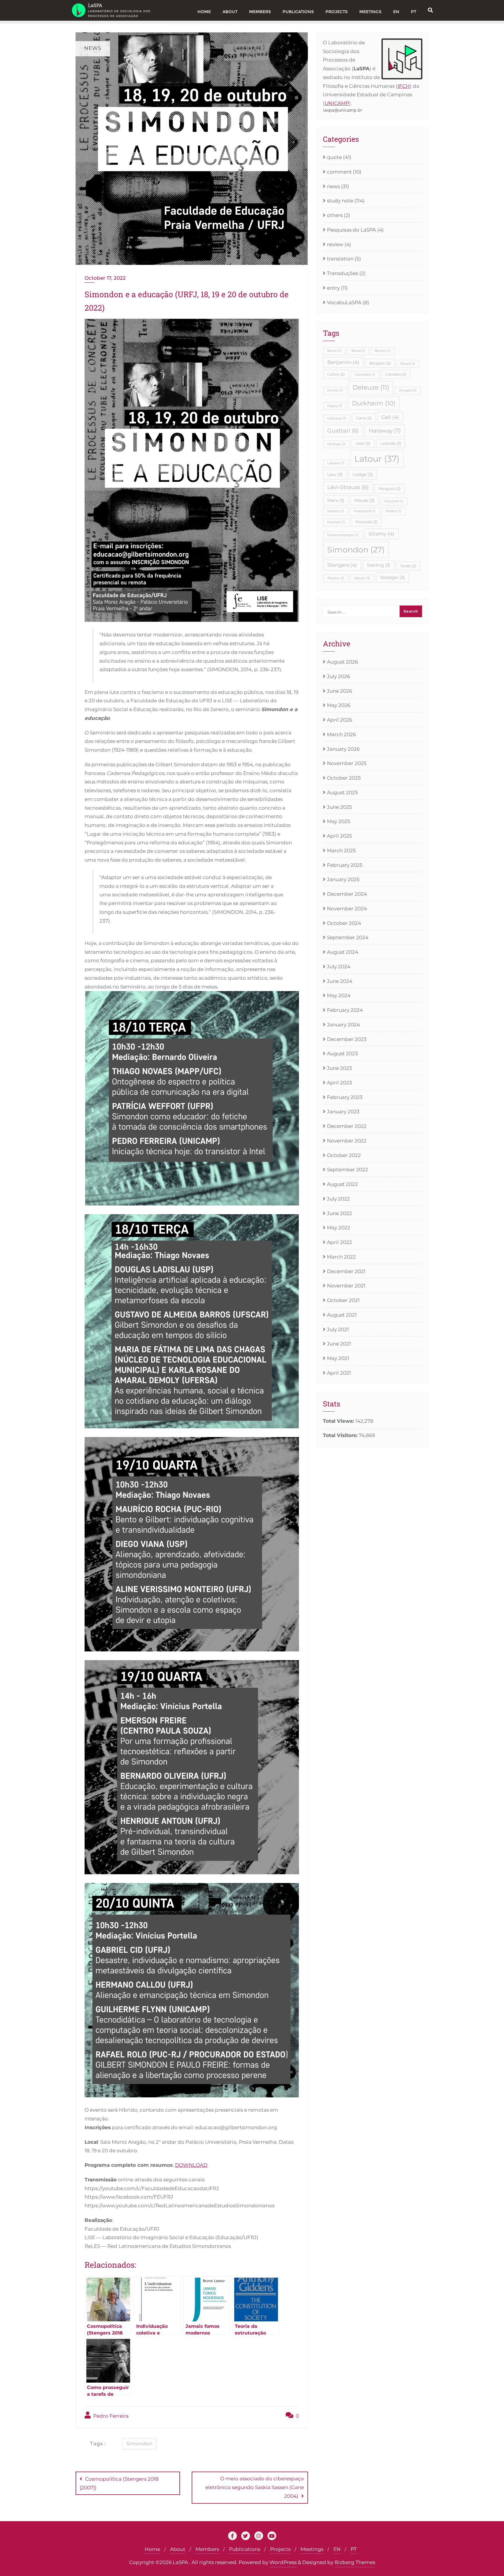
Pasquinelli (365, 511)
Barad (358, 351)
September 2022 (348, 1170)
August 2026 (342, 662)
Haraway (385, 430)
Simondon (139, 2444)
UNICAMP (337, 103)
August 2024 (343, 952)
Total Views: (339, 1421)
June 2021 (339, 1344)
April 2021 (339, 1373)
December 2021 (346, 1271)
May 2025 (339, 821)
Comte (335, 390)
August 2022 (342, 1184)
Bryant (408, 364)
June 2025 (339, 807)
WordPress (283, 2562)
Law (335, 474)
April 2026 (339, 720)
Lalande (391, 443)
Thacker (336, 578)
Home (152, 2549)
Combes (396, 374)
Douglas (408, 390)
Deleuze (371, 387)
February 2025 (345, 865)
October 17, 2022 (105, 278)
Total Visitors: (341, 1435)
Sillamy (381, 534)
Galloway (337, 418)
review (335, 244)
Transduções (343, 273)
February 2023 (345, 1097)
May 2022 (339, 1228)
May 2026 (339, 705)
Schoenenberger (343, 535)
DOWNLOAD (191, 2165)
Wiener (362, 578)
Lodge (363, 474)
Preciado (366, 522)
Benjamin (343, 362)
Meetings (312, 2549)
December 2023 (347, 1039)
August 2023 (342, 1053)
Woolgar (392, 577)
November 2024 (347, 909)
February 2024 (345, 1010)
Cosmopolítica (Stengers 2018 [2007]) (119, 2483)
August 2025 (342, 792)
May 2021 (338, 1358)
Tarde (408, 566)
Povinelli (336, 522)
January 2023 (343, 1112)
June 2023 (339, 1068)
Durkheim (374, 403)
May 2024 (339, 995)
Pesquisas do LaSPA (351, 230)
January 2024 (343, 1025)
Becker (383, 351)
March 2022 (341, 1257)
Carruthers (365, 375)
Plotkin (393, 511)
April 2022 (339, 1242)
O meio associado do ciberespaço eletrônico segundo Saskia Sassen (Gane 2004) (255, 2487)
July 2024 (339, 967)
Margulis (390, 489)
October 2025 (344, 778)
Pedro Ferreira (110, 2416)
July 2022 (338, 1199)
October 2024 (344, 923)
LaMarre (336, 463)
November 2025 (347, 763)
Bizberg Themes (355, 2562)
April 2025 (339, 836)
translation (340, 259)
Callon (336, 374)
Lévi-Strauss (348, 487)
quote (334, 157)
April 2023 (339, 1083)
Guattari (343, 431)
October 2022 (344, 1155)
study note (340, 201)
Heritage (336, 444)
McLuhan (394, 501)
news (333, 186)
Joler (363, 443)
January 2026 (343, 749)
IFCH (404, 86)
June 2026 (339, 691)
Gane (364, 418)
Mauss (364, 500)
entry (333, 288)
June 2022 (339, 1213)
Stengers (342, 565)
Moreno (336, 511)
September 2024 (348, 937)
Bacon (334, 351)
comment (339, 172)
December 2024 (347, 894)
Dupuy (335, 406)
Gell (390, 417)
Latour (377, 459)
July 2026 (338, 676)
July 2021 (338, 1329)
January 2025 (343, 879)
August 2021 (342, 1315)
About (178, 2549)
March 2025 (341, 850)
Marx (336, 500)
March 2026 (341, 734)
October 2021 (343, 1300)
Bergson (380, 363)
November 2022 (347, 1141)
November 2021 (346, 1286)
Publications (245, 2549)
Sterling (379, 565)
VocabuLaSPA (344, 302)
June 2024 (340, 981)
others (335, 215)
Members (207, 2549)
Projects (280, 2549)
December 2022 (347, 1126)
